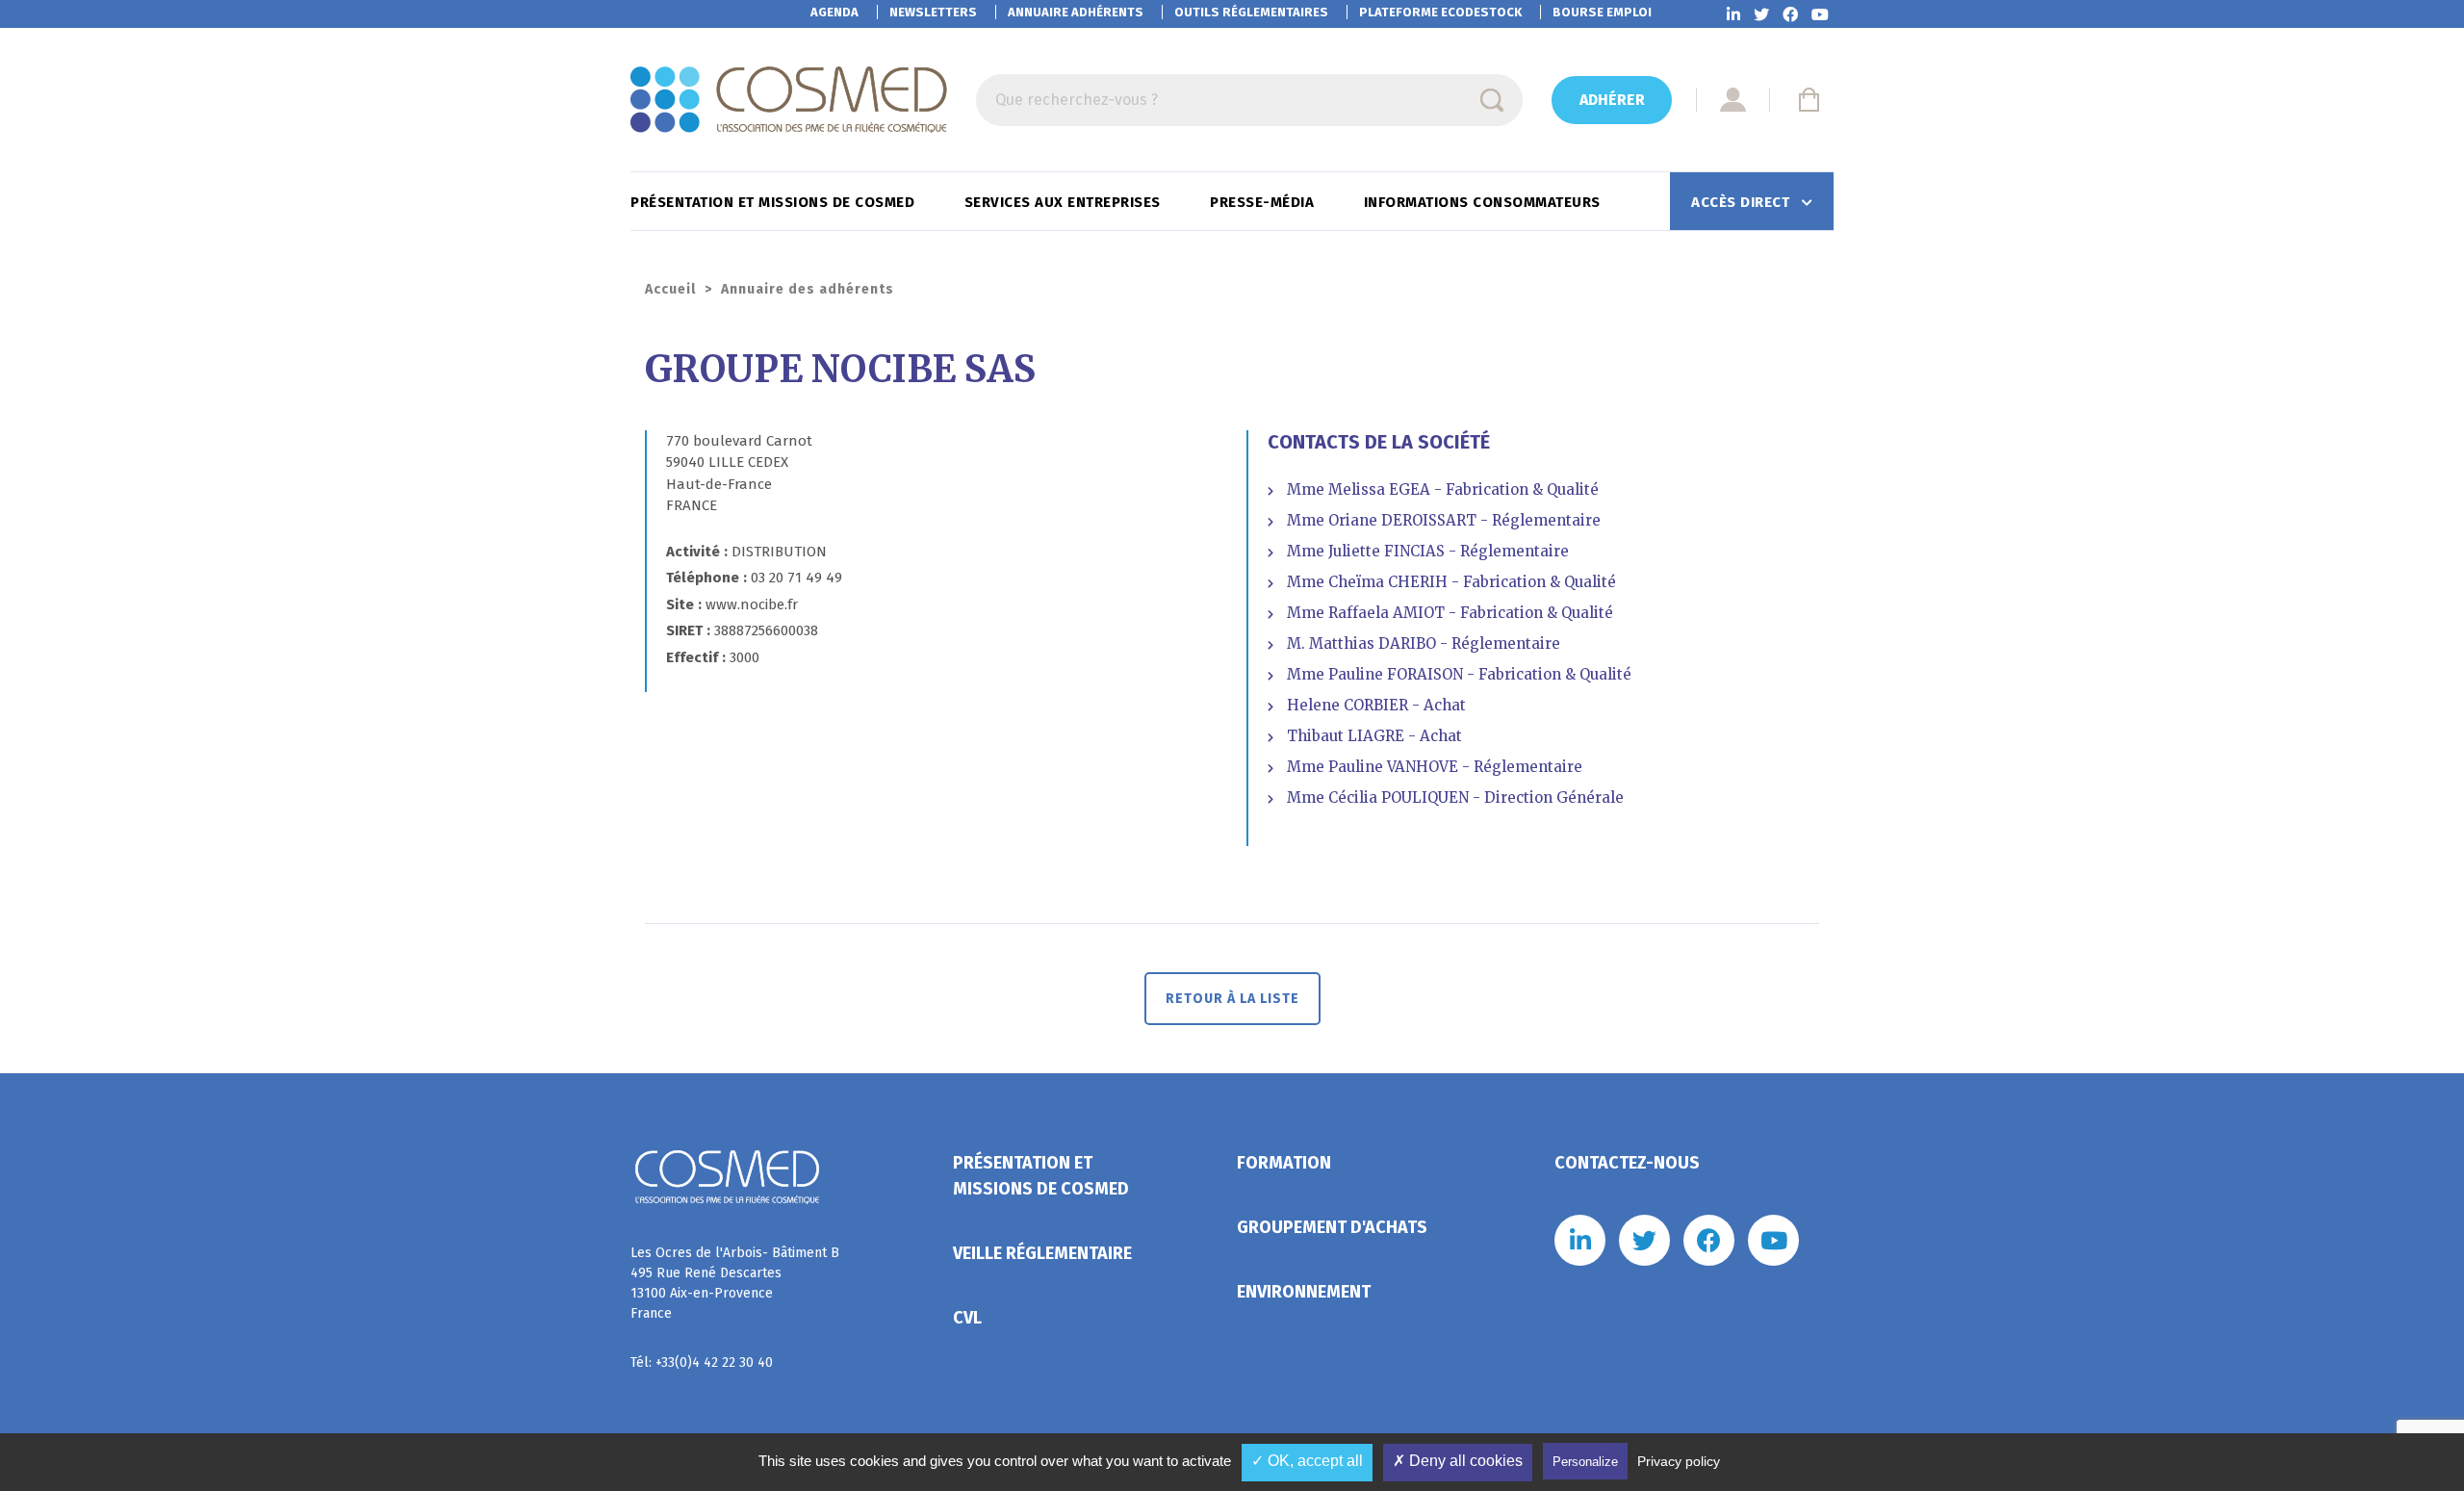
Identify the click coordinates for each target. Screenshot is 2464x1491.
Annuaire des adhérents (808, 289)
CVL (967, 1318)
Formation (1284, 1163)
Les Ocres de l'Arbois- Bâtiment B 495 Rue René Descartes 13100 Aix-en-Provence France (735, 1283)
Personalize (1585, 1462)
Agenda (834, 12)
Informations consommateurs (1485, 202)
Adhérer (1612, 100)
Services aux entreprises (1065, 202)
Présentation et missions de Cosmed (775, 202)
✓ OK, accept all (1307, 1461)
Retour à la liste (1232, 999)
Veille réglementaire (1042, 1253)
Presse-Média (1264, 202)
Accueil (670, 289)
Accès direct (1743, 202)
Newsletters (933, 12)
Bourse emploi (1602, 12)
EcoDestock (1440, 12)
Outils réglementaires (1251, 12)
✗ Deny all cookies (1458, 1461)
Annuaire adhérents (1076, 12)
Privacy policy (1679, 1461)
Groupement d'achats (1332, 1227)
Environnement (1304, 1292)
